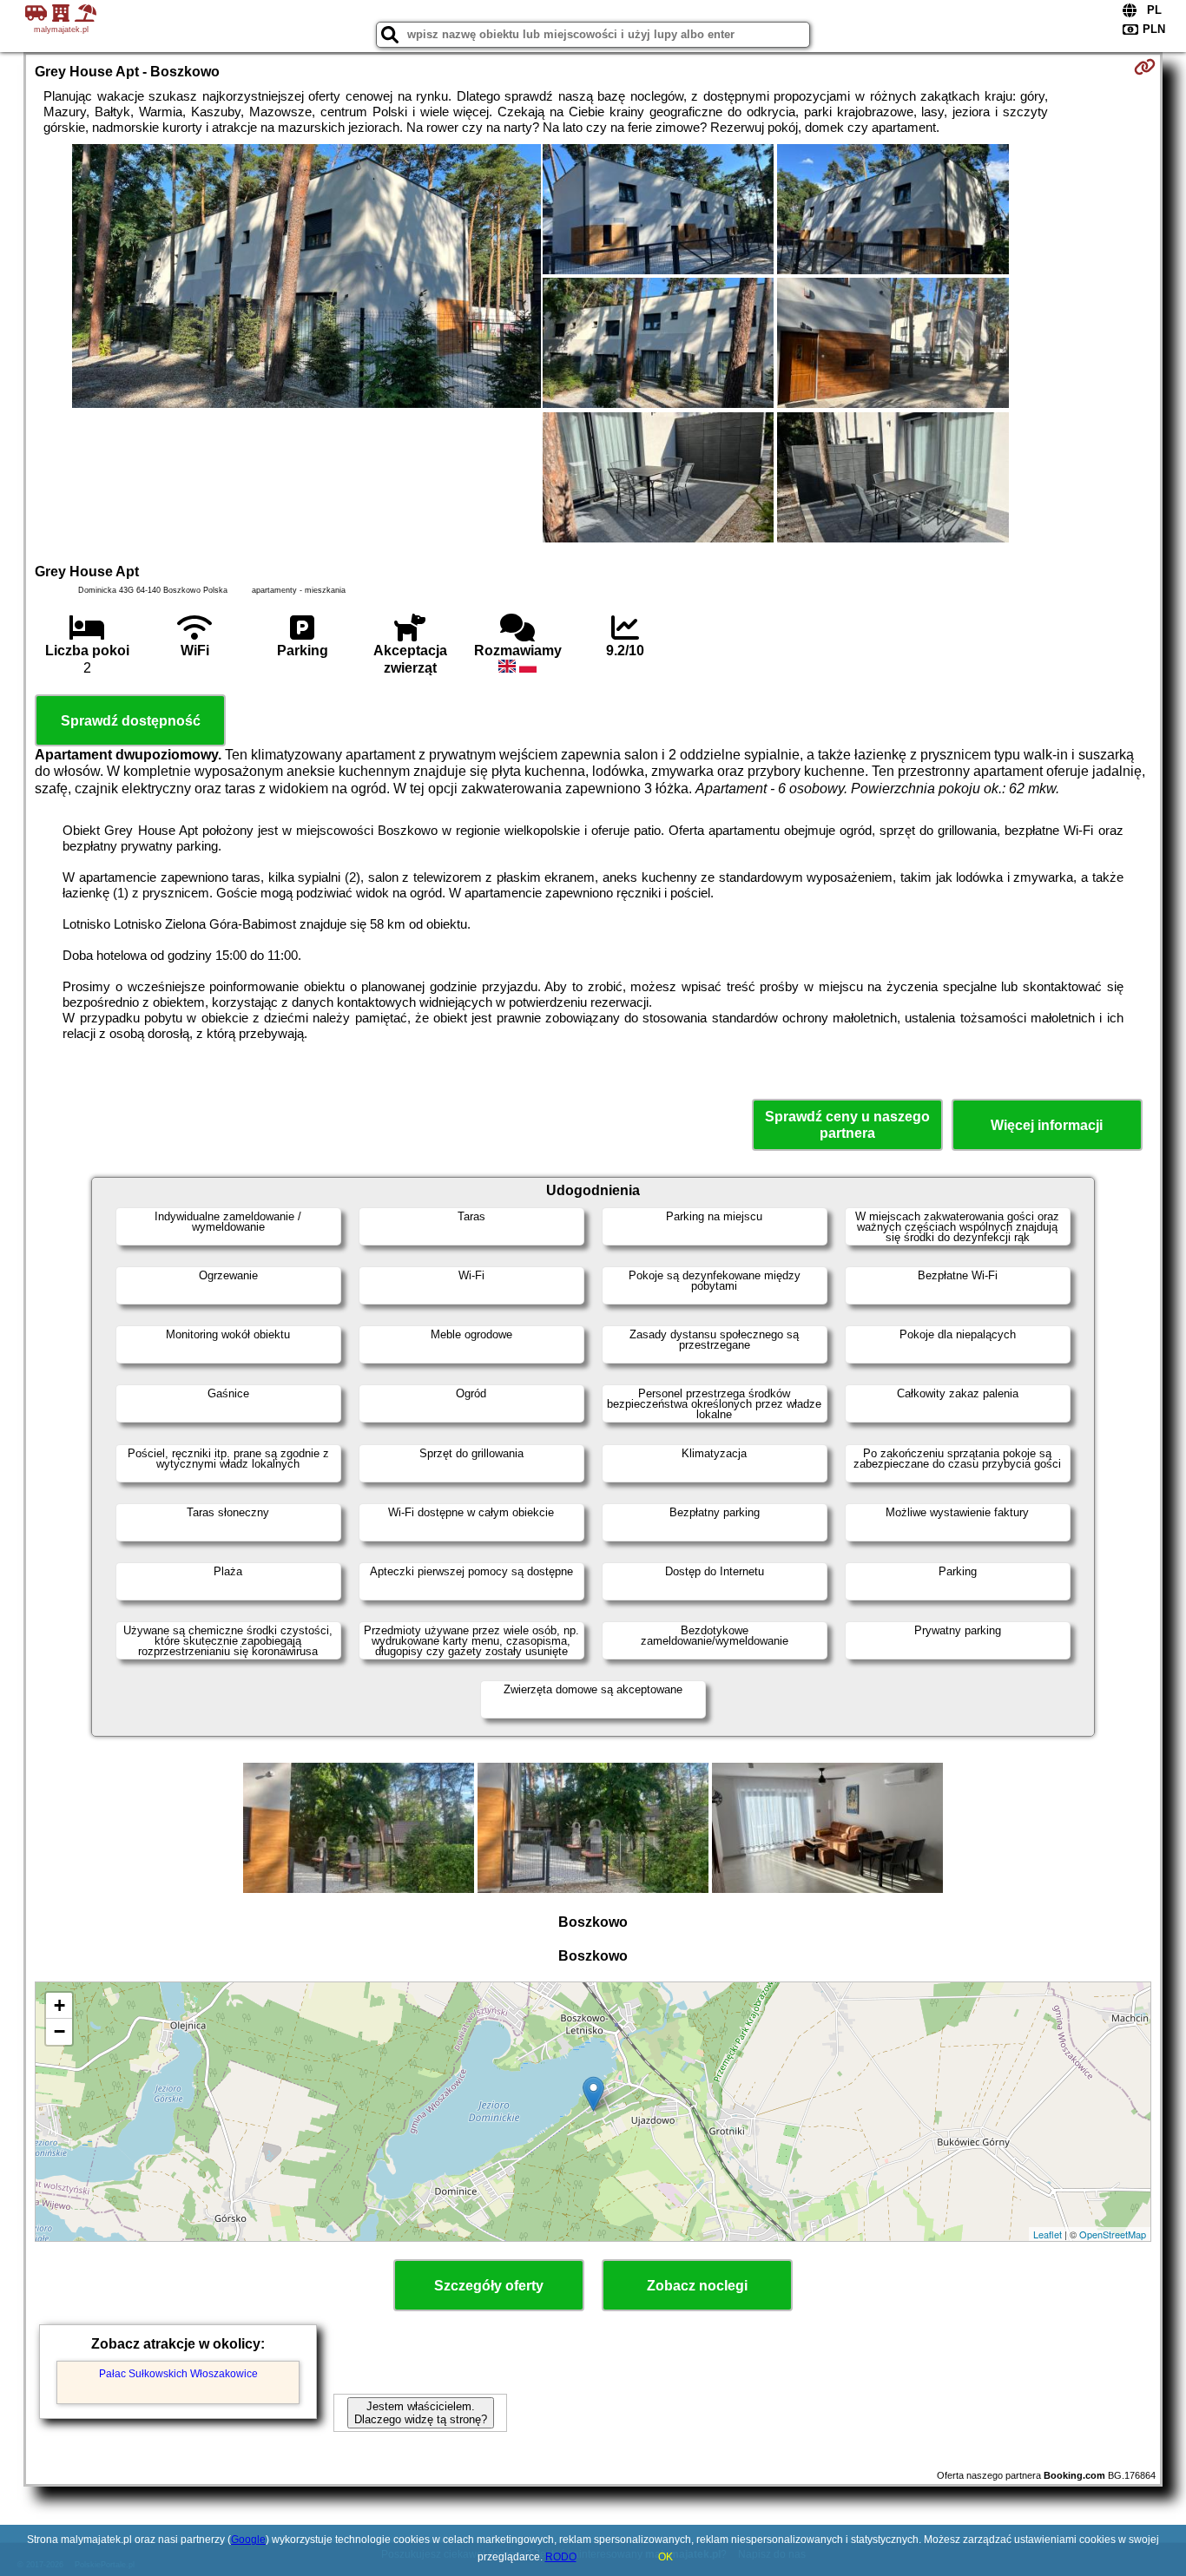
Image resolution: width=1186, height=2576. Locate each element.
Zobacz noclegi (697, 2286)
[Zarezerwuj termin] (1145, 67)
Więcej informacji (1047, 1125)
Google (248, 2540)
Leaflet (1048, 2234)
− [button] (59, 2031)
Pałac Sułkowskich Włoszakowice (178, 2374)
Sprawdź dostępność (131, 721)
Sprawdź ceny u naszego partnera (847, 1125)
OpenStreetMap (1113, 2234)
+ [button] (59, 2005)
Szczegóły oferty (489, 2286)
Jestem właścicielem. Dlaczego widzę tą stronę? (421, 2413)
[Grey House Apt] (306, 278)
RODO (561, 2557)
